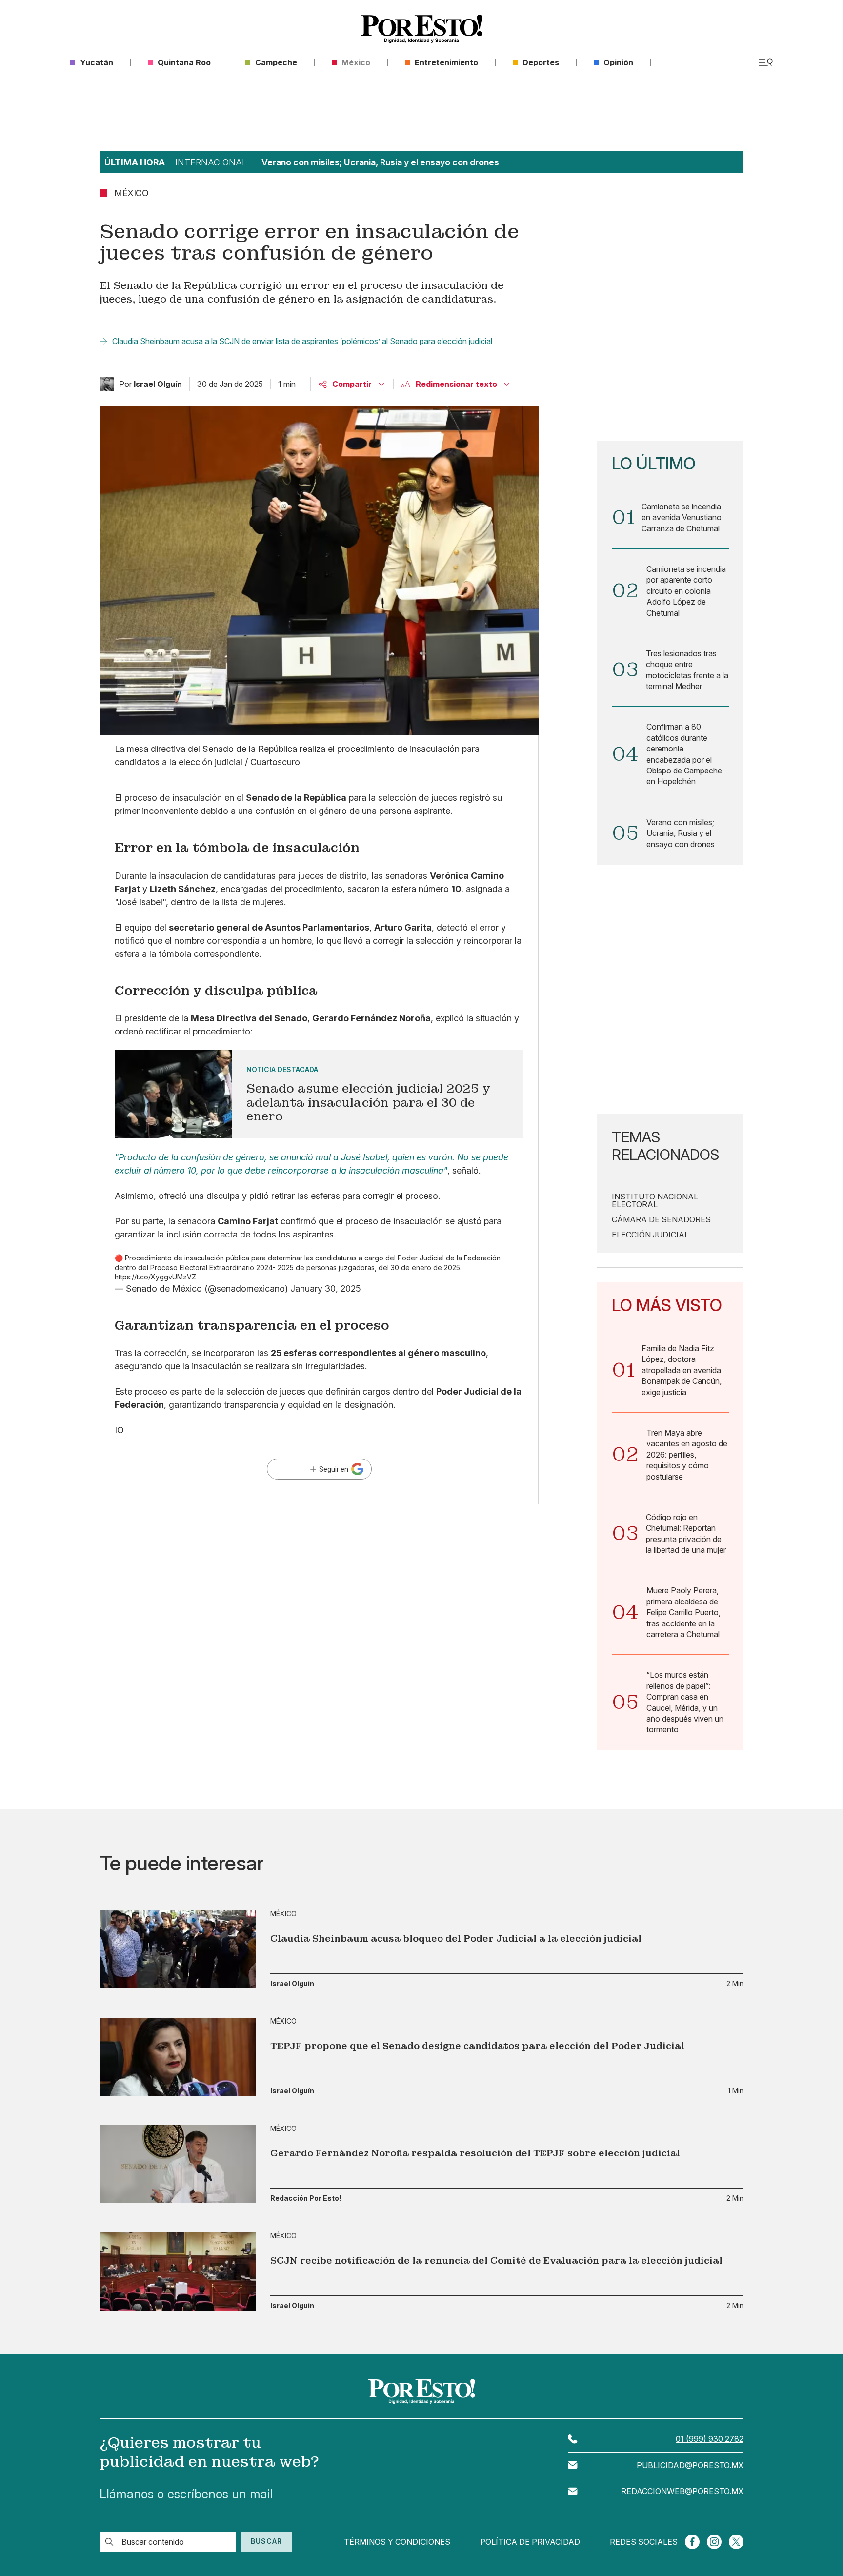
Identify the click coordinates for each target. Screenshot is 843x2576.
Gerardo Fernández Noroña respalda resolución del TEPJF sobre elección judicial (475, 2153)
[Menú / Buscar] (766, 62)
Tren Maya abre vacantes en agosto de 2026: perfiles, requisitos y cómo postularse (687, 1455)
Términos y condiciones (397, 2542)
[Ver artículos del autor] (107, 384)
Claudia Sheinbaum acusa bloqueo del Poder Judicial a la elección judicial (456, 1938)
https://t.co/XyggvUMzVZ (155, 1277)
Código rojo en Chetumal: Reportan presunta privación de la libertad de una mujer (686, 1533)
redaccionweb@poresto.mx (682, 2491)
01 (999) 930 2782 (710, 2439)
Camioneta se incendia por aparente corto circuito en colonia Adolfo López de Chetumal (686, 591)
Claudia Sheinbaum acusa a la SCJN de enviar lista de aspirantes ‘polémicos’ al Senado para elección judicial (302, 341)
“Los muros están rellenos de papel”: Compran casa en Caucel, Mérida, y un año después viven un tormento (685, 1702)
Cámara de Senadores (661, 1219)
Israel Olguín (292, 1984)
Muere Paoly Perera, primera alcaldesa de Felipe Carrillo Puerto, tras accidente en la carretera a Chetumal (683, 1612)
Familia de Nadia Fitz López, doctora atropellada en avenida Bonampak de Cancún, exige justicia (682, 1370)
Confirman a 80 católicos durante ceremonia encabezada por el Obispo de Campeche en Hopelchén (684, 754)
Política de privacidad (530, 2542)
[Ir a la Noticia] (319, 1094)
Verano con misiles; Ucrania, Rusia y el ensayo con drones (681, 833)
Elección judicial (650, 1235)
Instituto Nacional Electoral (655, 1200)
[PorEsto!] (421, 29)
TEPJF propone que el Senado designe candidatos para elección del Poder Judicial (477, 2046)
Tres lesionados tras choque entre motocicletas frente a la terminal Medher (687, 670)
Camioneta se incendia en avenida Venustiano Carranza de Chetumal (682, 517)
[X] (736, 2542)
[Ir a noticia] (178, 1949)
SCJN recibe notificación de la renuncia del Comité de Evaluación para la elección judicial (496, 2261)
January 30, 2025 (326, 1288)
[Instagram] (714, 2542)
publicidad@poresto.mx (690, 2465)
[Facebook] (692, 2542)
